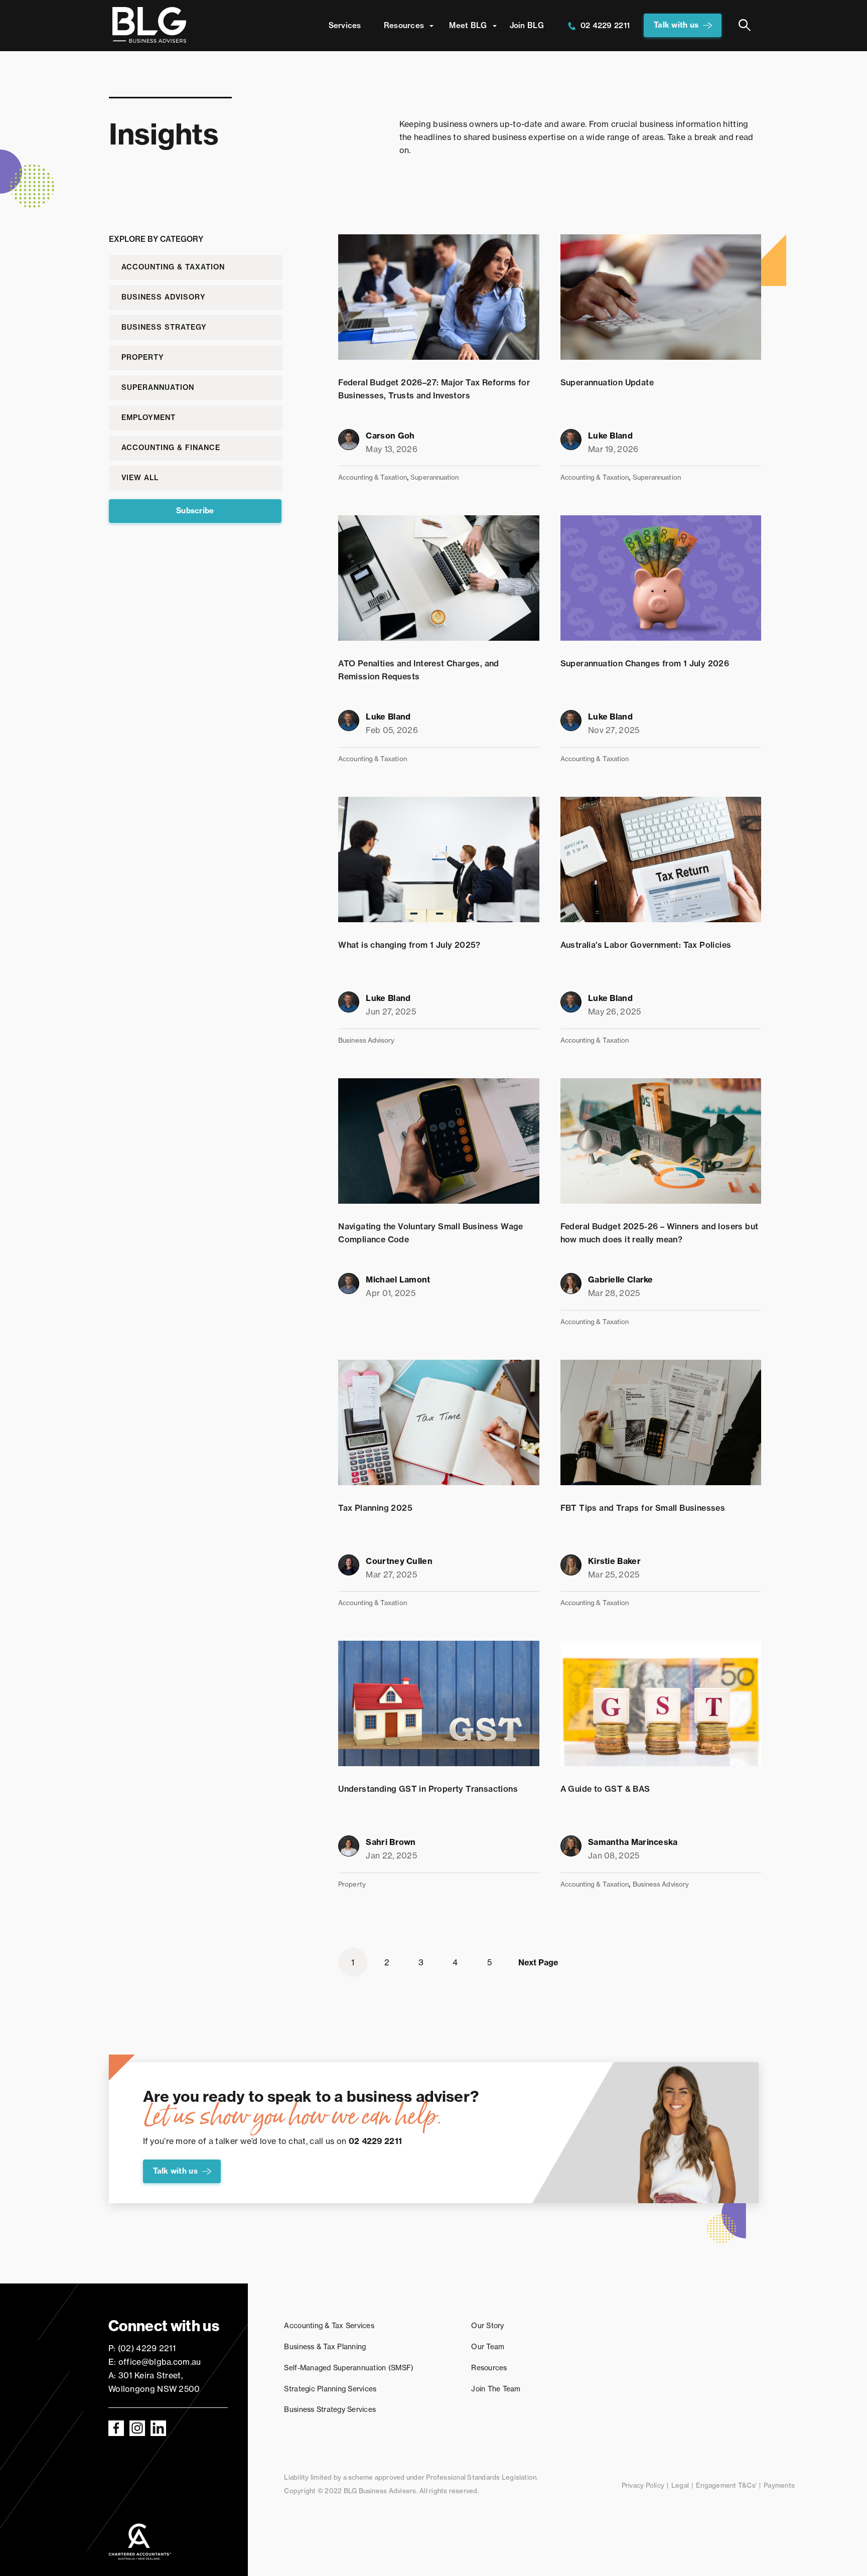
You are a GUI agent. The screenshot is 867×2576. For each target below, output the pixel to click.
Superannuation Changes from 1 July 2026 (645, 663)
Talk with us (676, 25)
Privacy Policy (643, 2485)
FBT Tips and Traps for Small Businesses (643, 1508)
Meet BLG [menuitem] (468, 25)
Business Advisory (164, 297)
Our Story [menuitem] (487, 2326)
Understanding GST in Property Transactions (428, 1789)
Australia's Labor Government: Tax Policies (646, 945)
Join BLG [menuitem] (527, 25)
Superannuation (158, 387)
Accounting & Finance (171, 448)
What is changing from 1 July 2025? (409, 945)
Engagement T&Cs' (726, 2485)
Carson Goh (390, 436)
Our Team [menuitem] (488, 2347)
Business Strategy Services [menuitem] (330, 2409)
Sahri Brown (391, 1842)
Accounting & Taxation (173, 267)
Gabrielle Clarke (621, 1279)
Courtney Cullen (399, 1561)
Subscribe (195, 511)
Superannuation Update (607, 382)
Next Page (538, 1962)
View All (140, 478)
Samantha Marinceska (633, 1842)
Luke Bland (610, 436)
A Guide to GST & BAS (605, 1789)
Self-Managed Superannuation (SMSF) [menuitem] (349, 2368)
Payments (779, 2485)
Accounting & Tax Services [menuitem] (329, 2326)
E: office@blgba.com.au (155, 2362)
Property (143, 357)
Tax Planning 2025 (375, 1508)
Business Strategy (164, 327)
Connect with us (164, 2326)
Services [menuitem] (345, 25)
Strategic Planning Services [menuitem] (330, 2389)
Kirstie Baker (614, 1561)
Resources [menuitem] (404, 25)
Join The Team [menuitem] (496, 2389)
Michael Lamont (398, 1279)
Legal (680, 2485)
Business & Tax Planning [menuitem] (325, 2347)
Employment (149, 417)
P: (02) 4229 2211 (142, 2348)
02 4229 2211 (605, 25)
